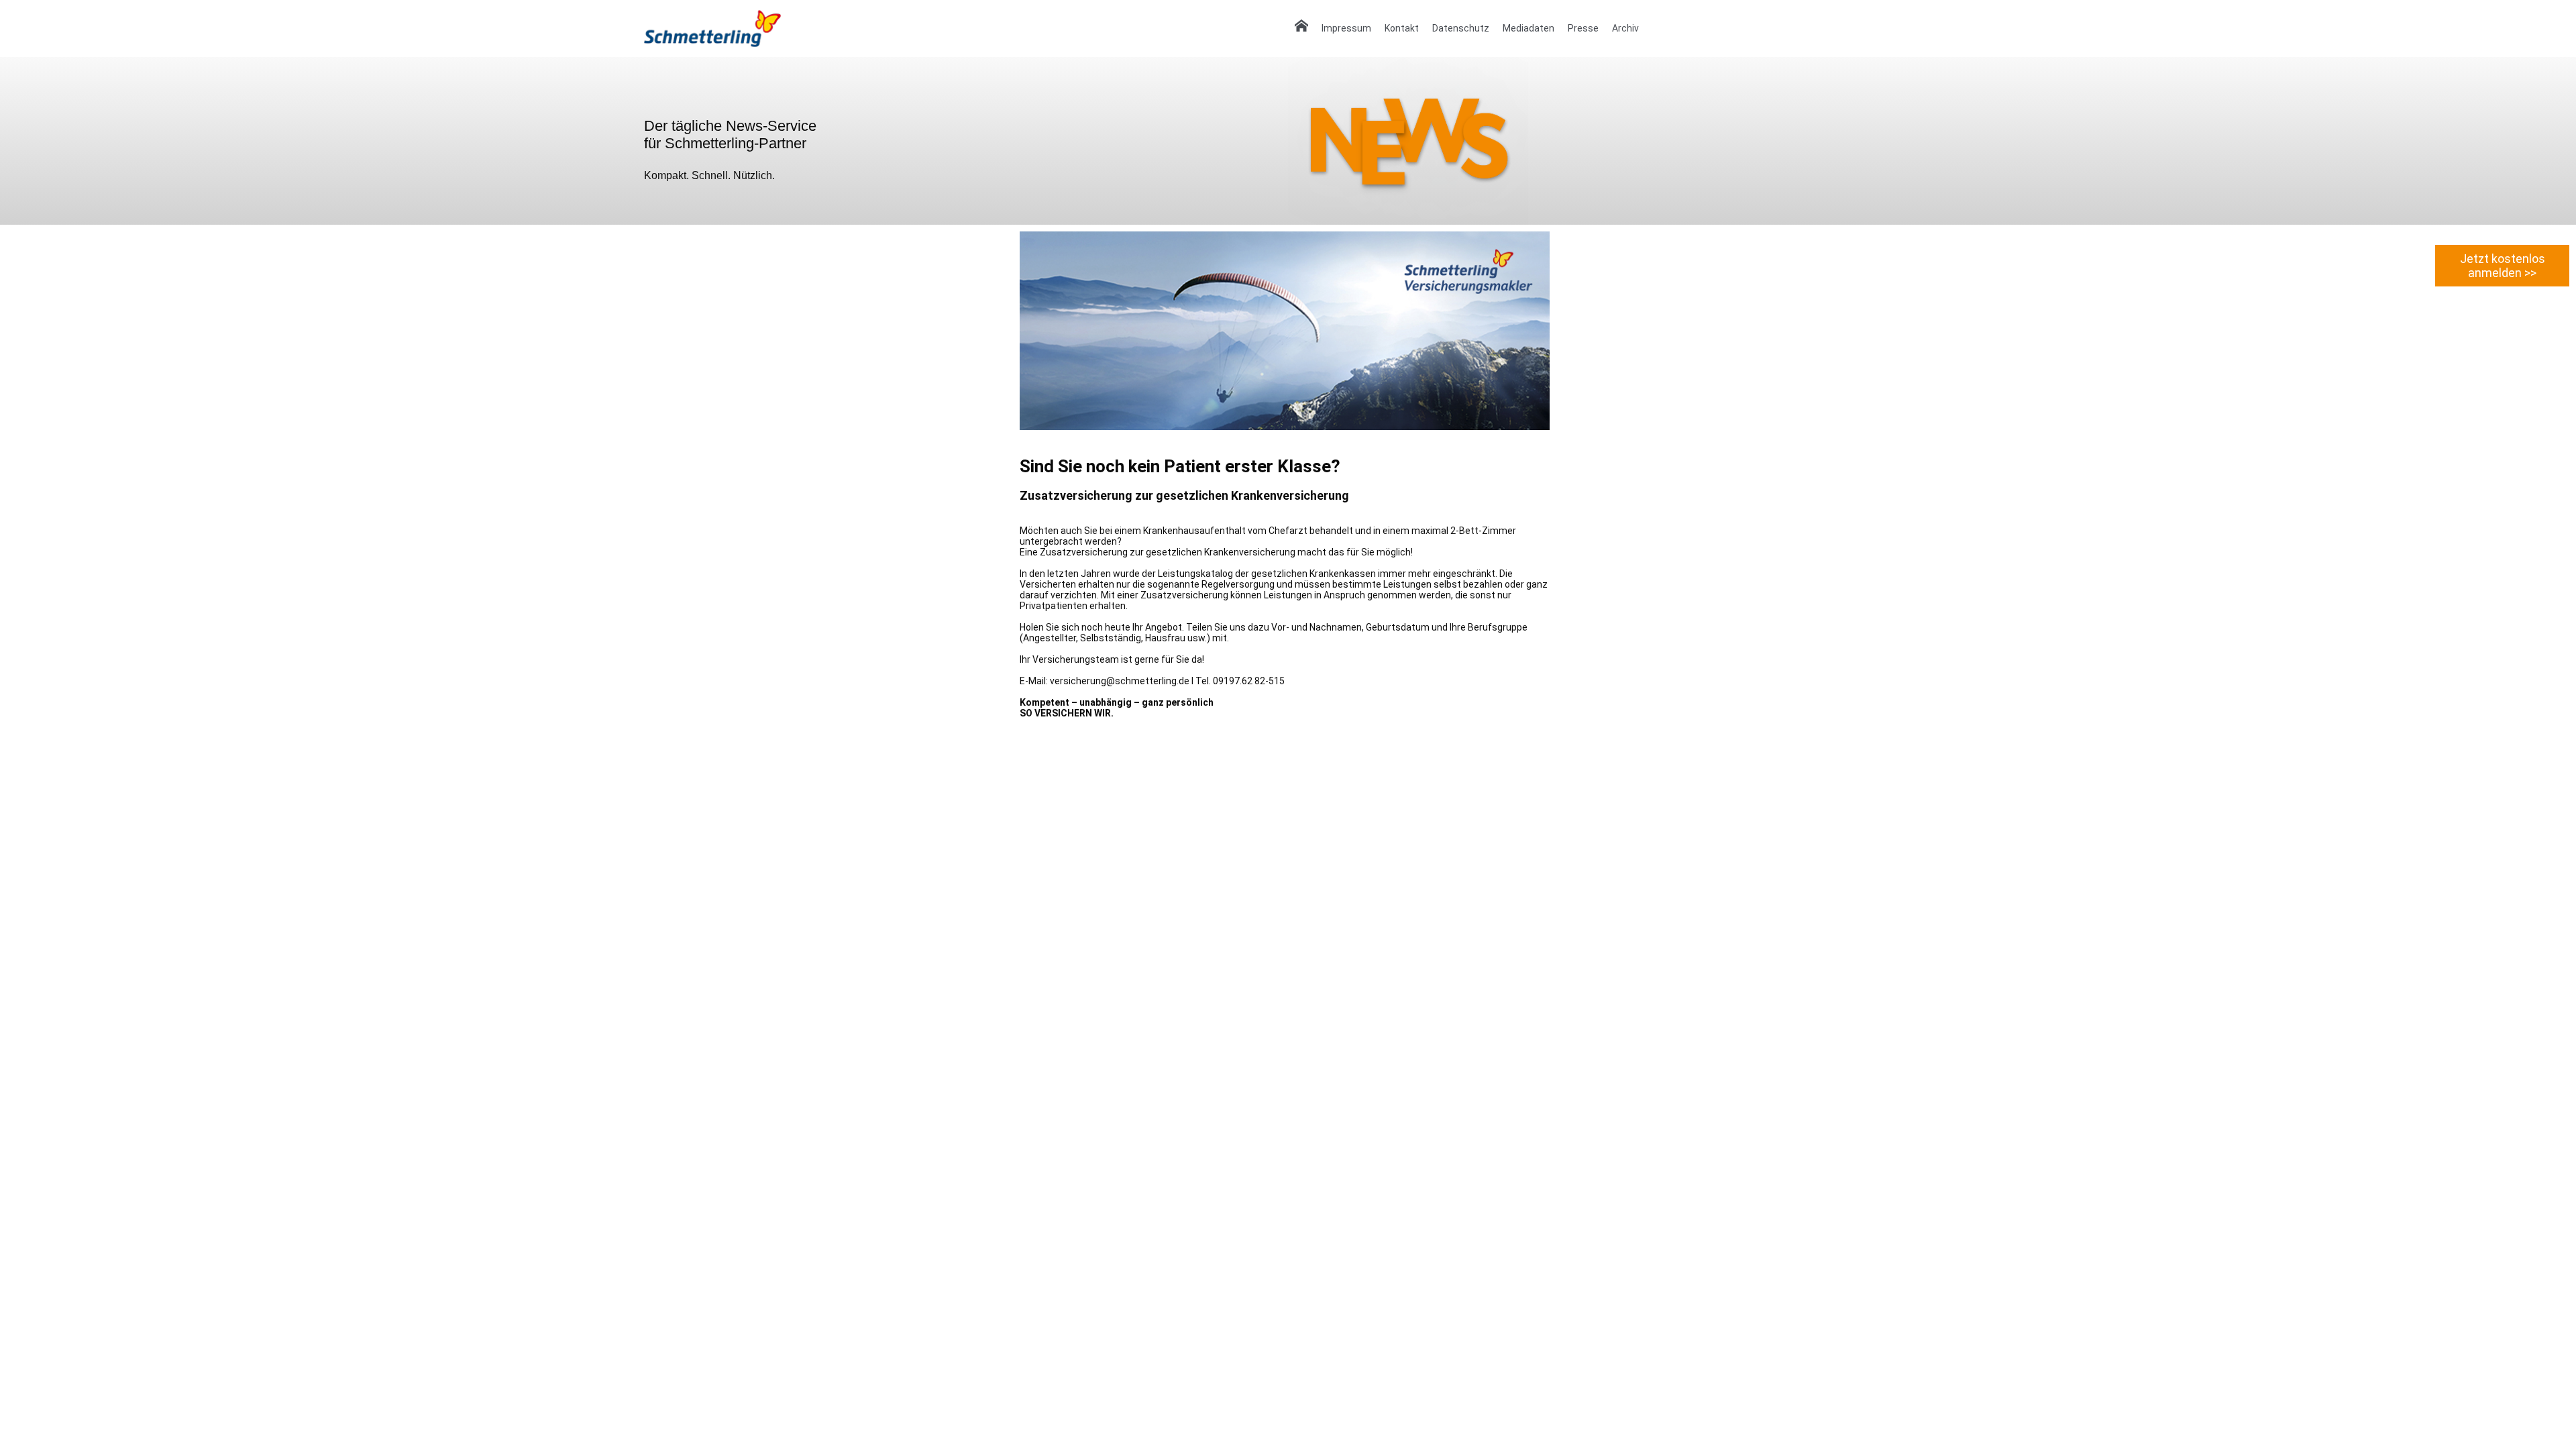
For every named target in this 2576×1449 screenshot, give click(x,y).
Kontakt (1402, 28)
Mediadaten (1528, 28)
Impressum (1346, 28)
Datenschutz (1461, 28)
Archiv (1625, 28)
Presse (1583, 28)
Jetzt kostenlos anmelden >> (2503, 266)
